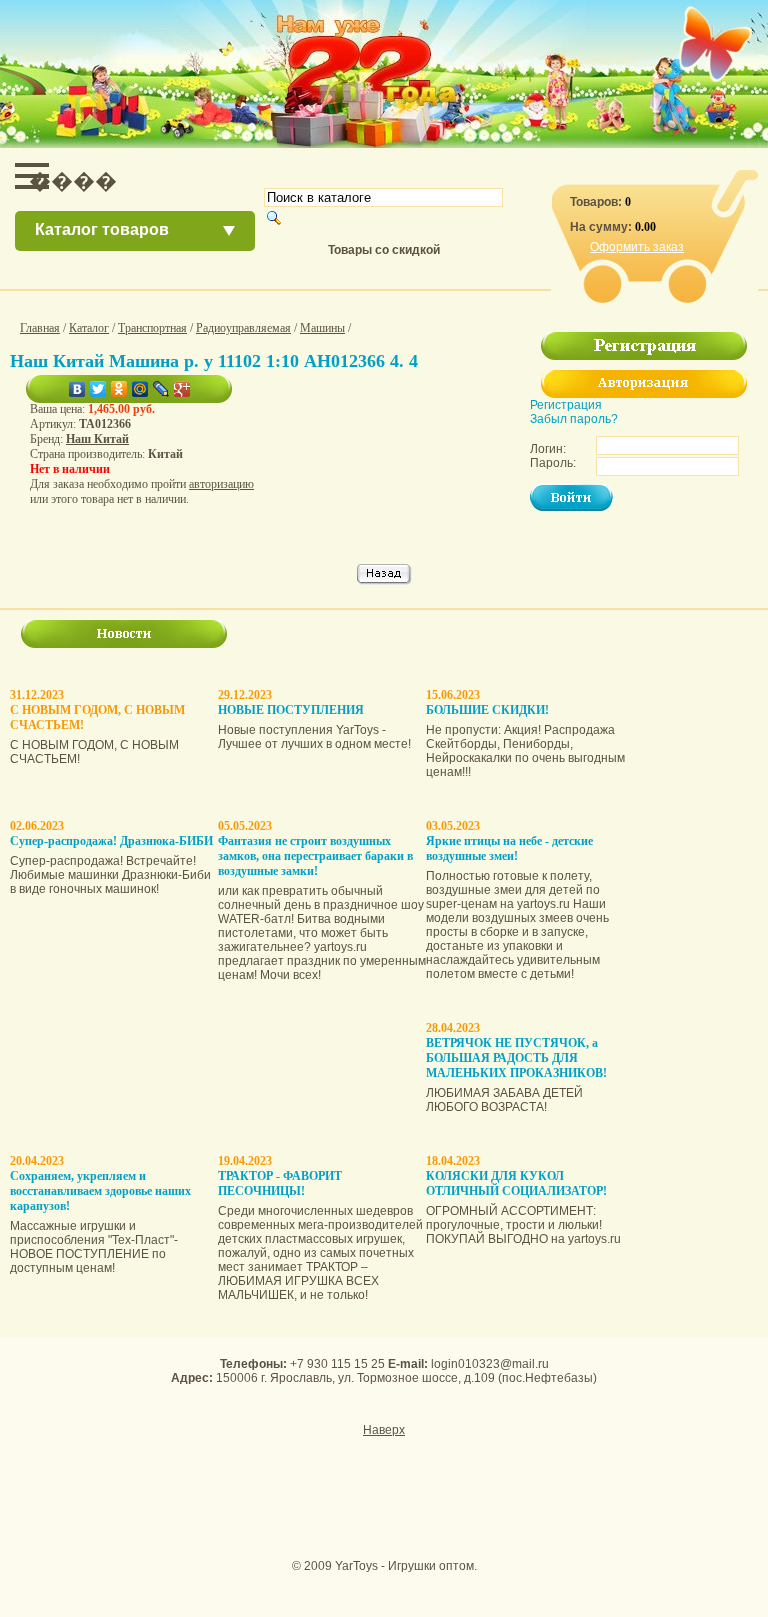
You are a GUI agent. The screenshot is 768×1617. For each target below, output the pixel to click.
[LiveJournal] (161, 389)
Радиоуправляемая (243, 328)
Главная (40, 328)
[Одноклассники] (119, 389)
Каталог (89, 328)
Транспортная (152, 328)
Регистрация (566, 405)
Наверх (384, 1430)
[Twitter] (98, 389)
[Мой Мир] (140, 389)
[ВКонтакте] (77, 389)
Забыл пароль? (574, 419)
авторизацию (221, 484)
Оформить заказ (637, 247)
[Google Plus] (182, 389)
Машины (322, 328)
